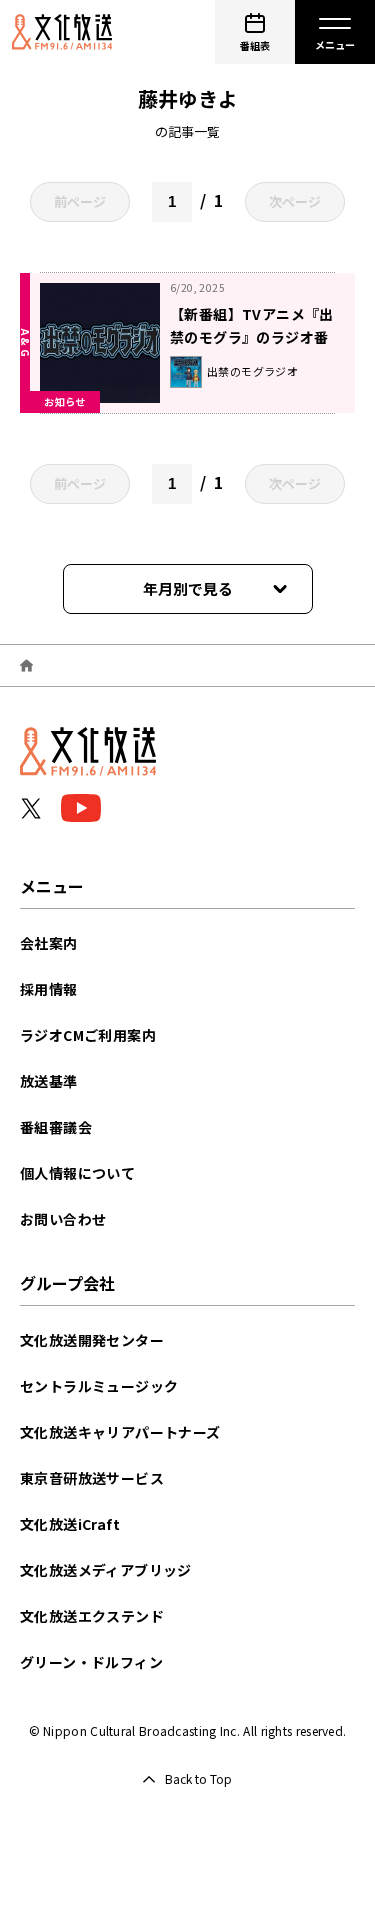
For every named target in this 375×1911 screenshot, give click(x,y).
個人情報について (77, 1173)
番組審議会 (56, 1127)
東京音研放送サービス (92, 1478)
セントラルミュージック (99, 1386)
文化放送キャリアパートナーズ (120, 1432)
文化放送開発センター (92, 1340)
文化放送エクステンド (92, 1616)
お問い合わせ (63, 1219)
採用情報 (49, 989)
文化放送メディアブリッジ (106, 1570)
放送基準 (49, 1081)
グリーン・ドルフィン (91, 1662)
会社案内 (49, 943)
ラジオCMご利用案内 (88, 1035)
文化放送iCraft (70, 1524)
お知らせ (65, 401)
